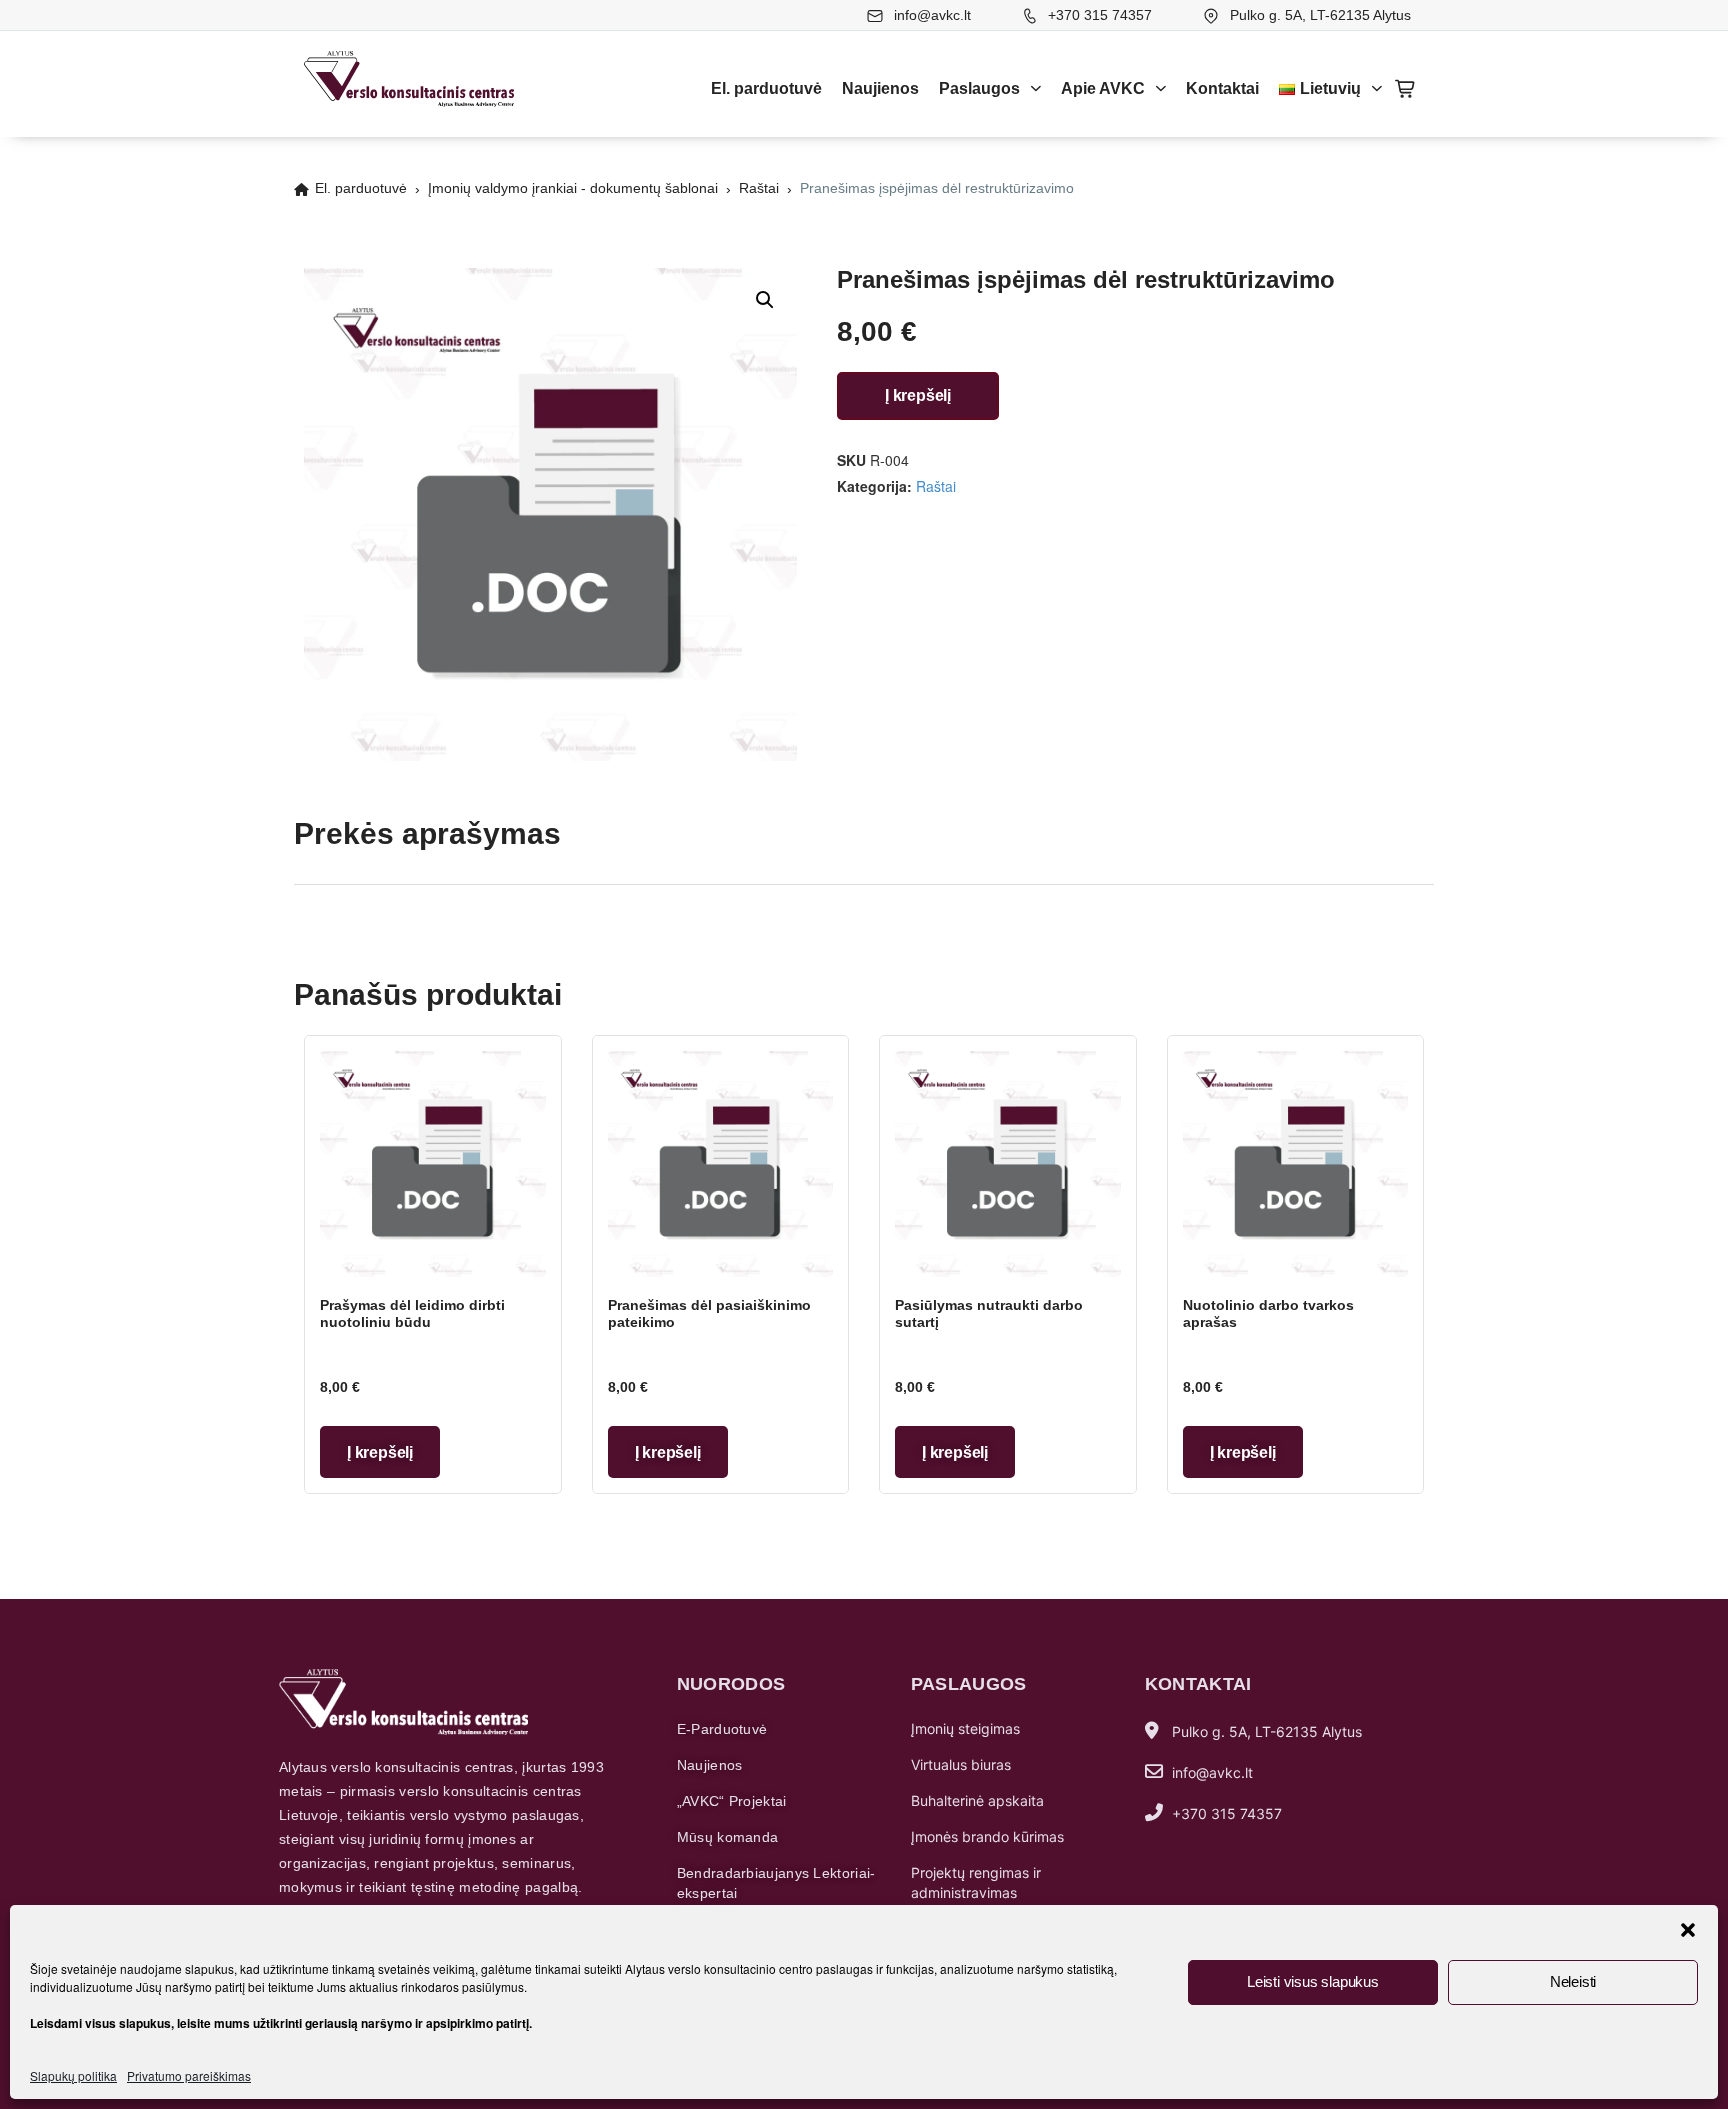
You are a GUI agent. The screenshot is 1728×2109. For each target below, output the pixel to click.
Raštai (759, 188)
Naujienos (880, 88)
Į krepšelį (918, 395)
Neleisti (1573, 1981)
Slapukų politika (73, 2075)
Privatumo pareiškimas (189, 2075)
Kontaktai (1222, 88)
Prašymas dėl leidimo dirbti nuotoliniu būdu (412, 1314)
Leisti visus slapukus (1313, 1981)
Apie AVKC (1103, 88)
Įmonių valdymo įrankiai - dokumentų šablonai (573, 188)
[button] (1688, 1930)
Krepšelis (1406, 89)
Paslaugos (979, 88)
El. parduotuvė (766, 88)
